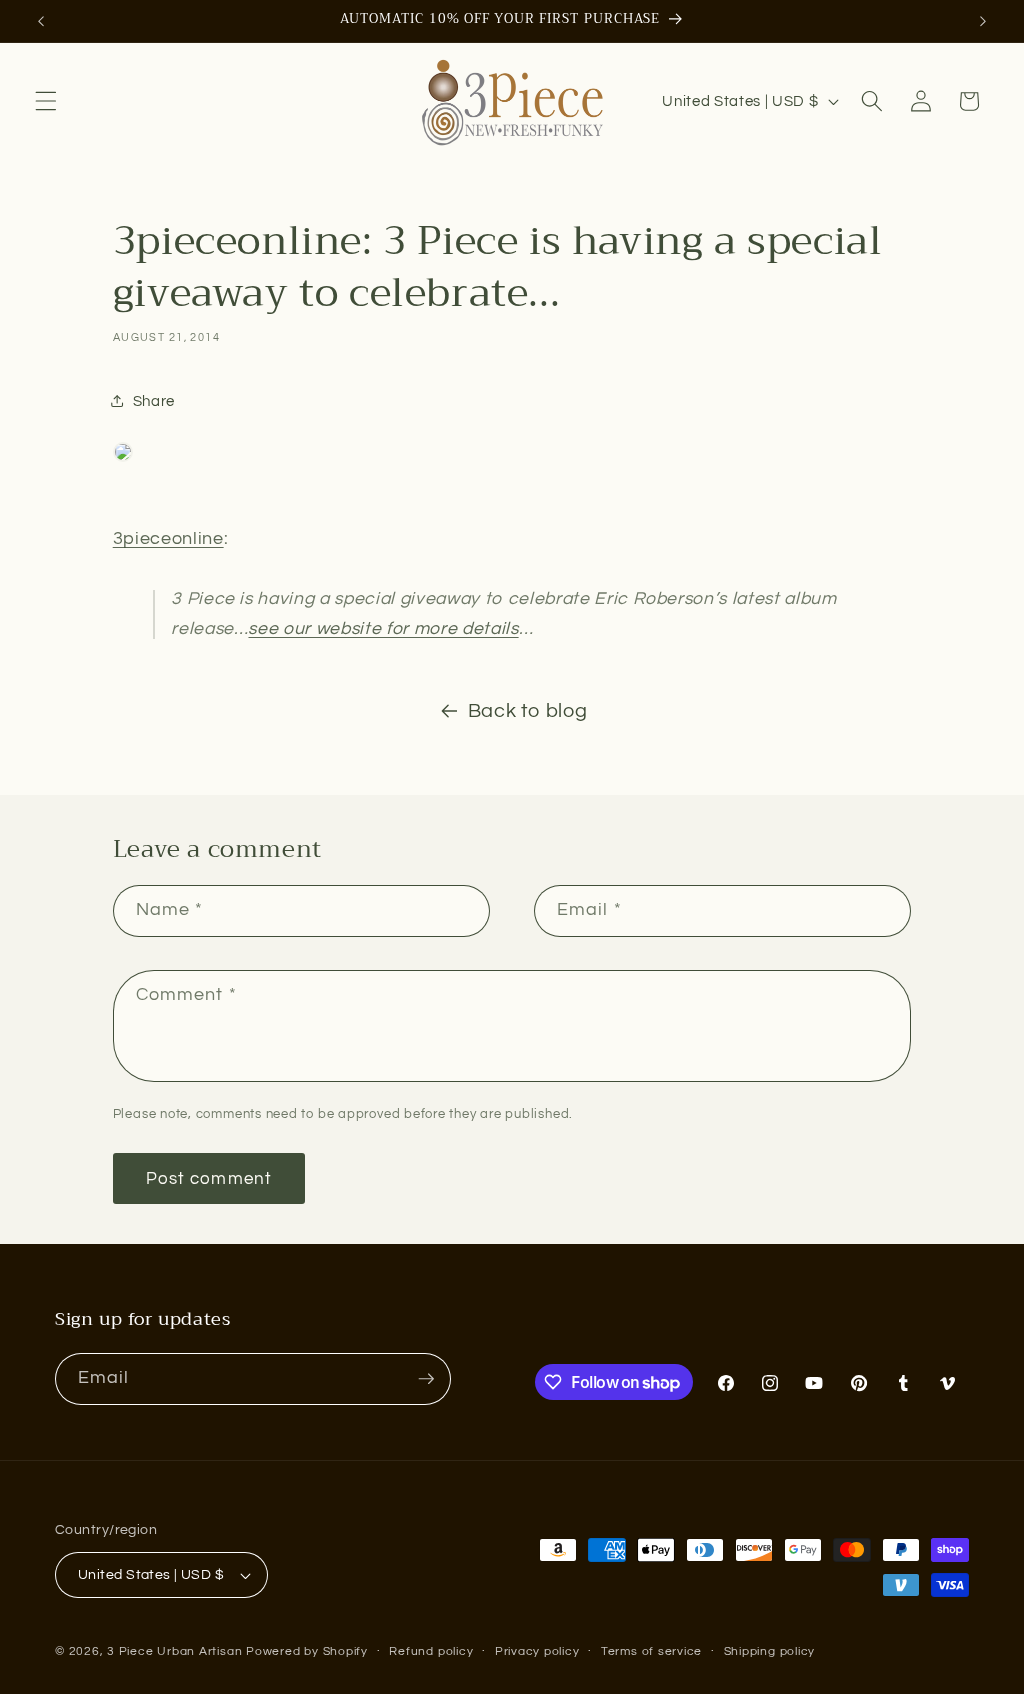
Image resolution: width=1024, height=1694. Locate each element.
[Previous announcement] (41, 21)
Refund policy (431, 1651)
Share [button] (154, 401)
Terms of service (651, 1651)
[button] (46, 101)
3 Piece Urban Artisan (174, 1651)
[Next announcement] (983, 21)
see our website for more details (383, 629)
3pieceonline (168, 539)
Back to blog (528, 711)
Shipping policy (770, 1651)
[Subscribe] (426, 1379)
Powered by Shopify (307, 1651)
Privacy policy (537, 1651)
